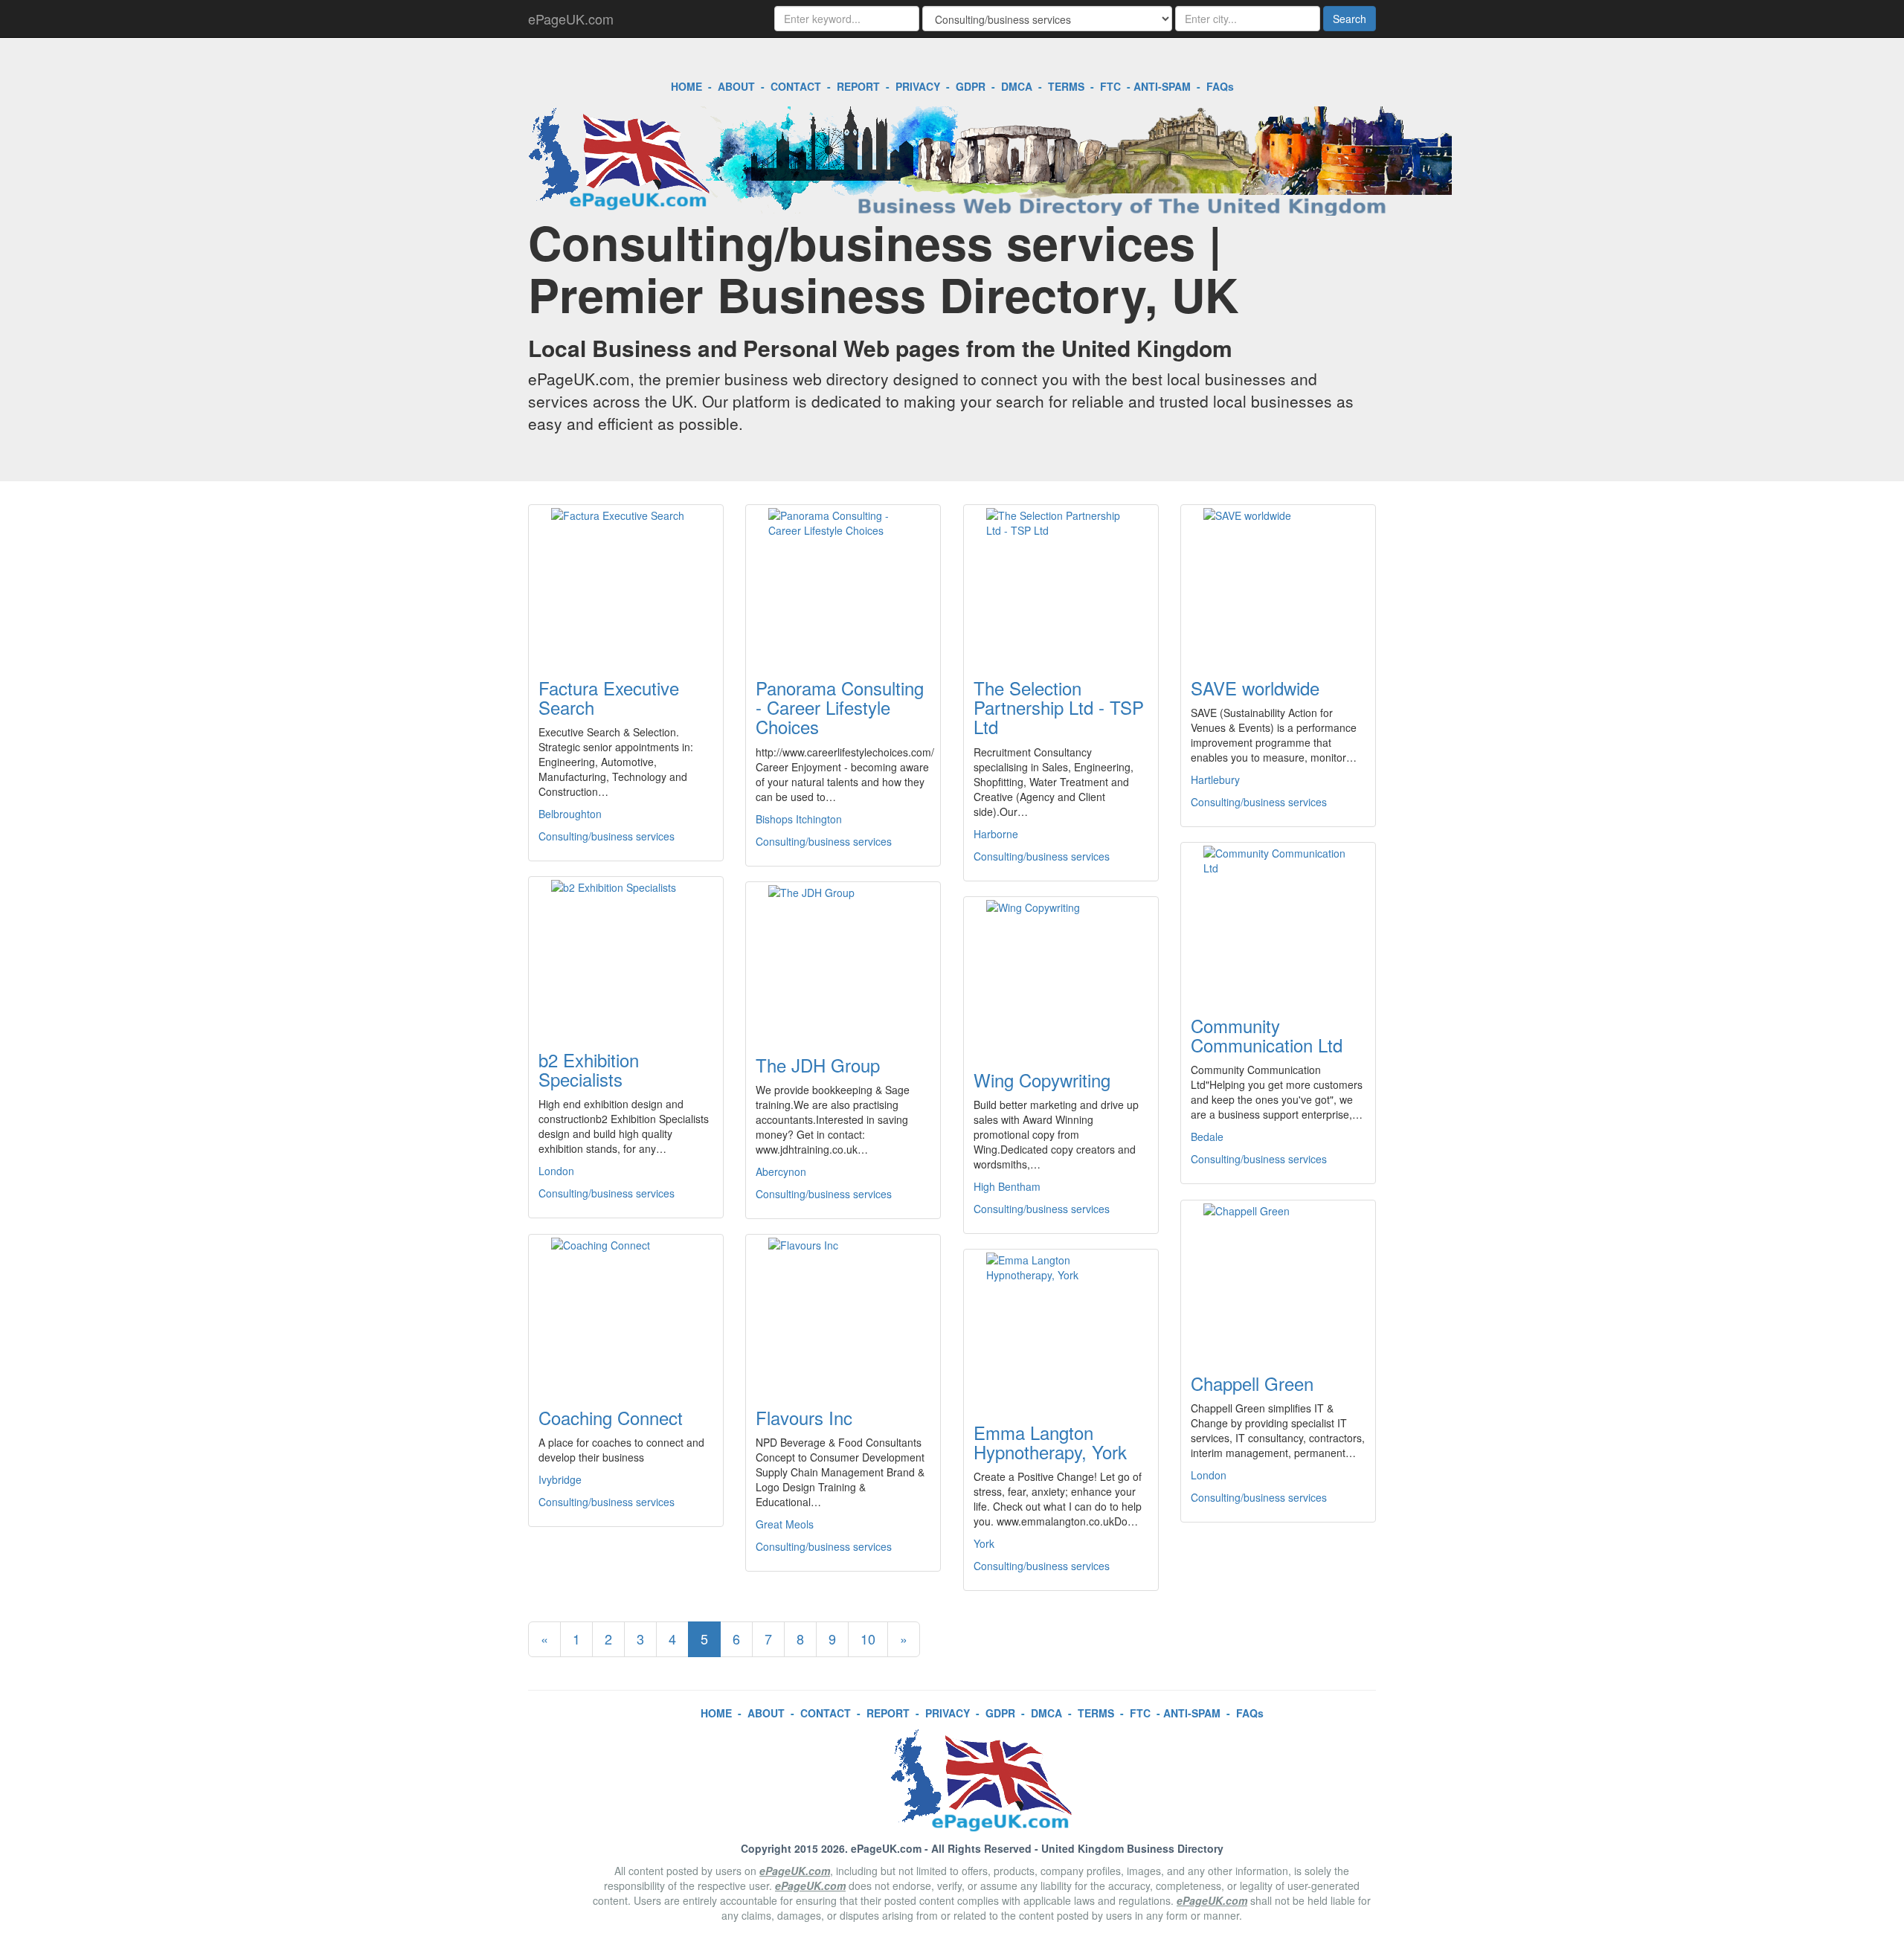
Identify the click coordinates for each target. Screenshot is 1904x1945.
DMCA (1017, 86)
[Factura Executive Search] (626, 582)
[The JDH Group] (843, 959)
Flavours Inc (804, 1417)
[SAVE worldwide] (1278, 582)
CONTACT (796, 86)
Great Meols (785, 1524)
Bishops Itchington (799, 819)
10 (868, 1639)
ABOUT (736, 86)
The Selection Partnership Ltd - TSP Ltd (1059, 707)
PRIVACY (918, 86)
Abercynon (781, 1171)
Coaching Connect (611, 1417)
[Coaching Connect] (626, 1312)
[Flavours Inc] (843, 1312)
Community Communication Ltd (1267, 1035)
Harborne (996, 834)
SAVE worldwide (1255, 688)
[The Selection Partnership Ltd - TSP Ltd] (1061, 582)
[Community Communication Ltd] (1278, 920)
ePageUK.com (571, 19)
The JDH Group (818, 1065)
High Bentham (1007, 1186)
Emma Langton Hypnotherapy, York (1050, 1442)
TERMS (1066, 86)
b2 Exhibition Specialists (589, 1069)
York (984, 1543)
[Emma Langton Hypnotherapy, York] (1061, 1327)
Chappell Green (1252, 1383)
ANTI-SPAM (1162, 86)
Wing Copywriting (1042, 1080)
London (556, 1171)
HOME (686, 86)
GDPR (971, 86)
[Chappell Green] (1278, 1278)
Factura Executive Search (609, 697)
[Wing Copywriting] (1061, 974)
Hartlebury (1215, 779)
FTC (1110, 86)
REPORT (858, 86)
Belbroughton (570, 814)
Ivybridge (560, 1479)
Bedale (1207, 1137)
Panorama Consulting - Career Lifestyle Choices (840, 707)
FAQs (1220, 86)
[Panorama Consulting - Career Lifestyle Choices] (843, 582)
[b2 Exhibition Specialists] (626, 954)
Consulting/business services (607, 836)
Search (1350, 19)
